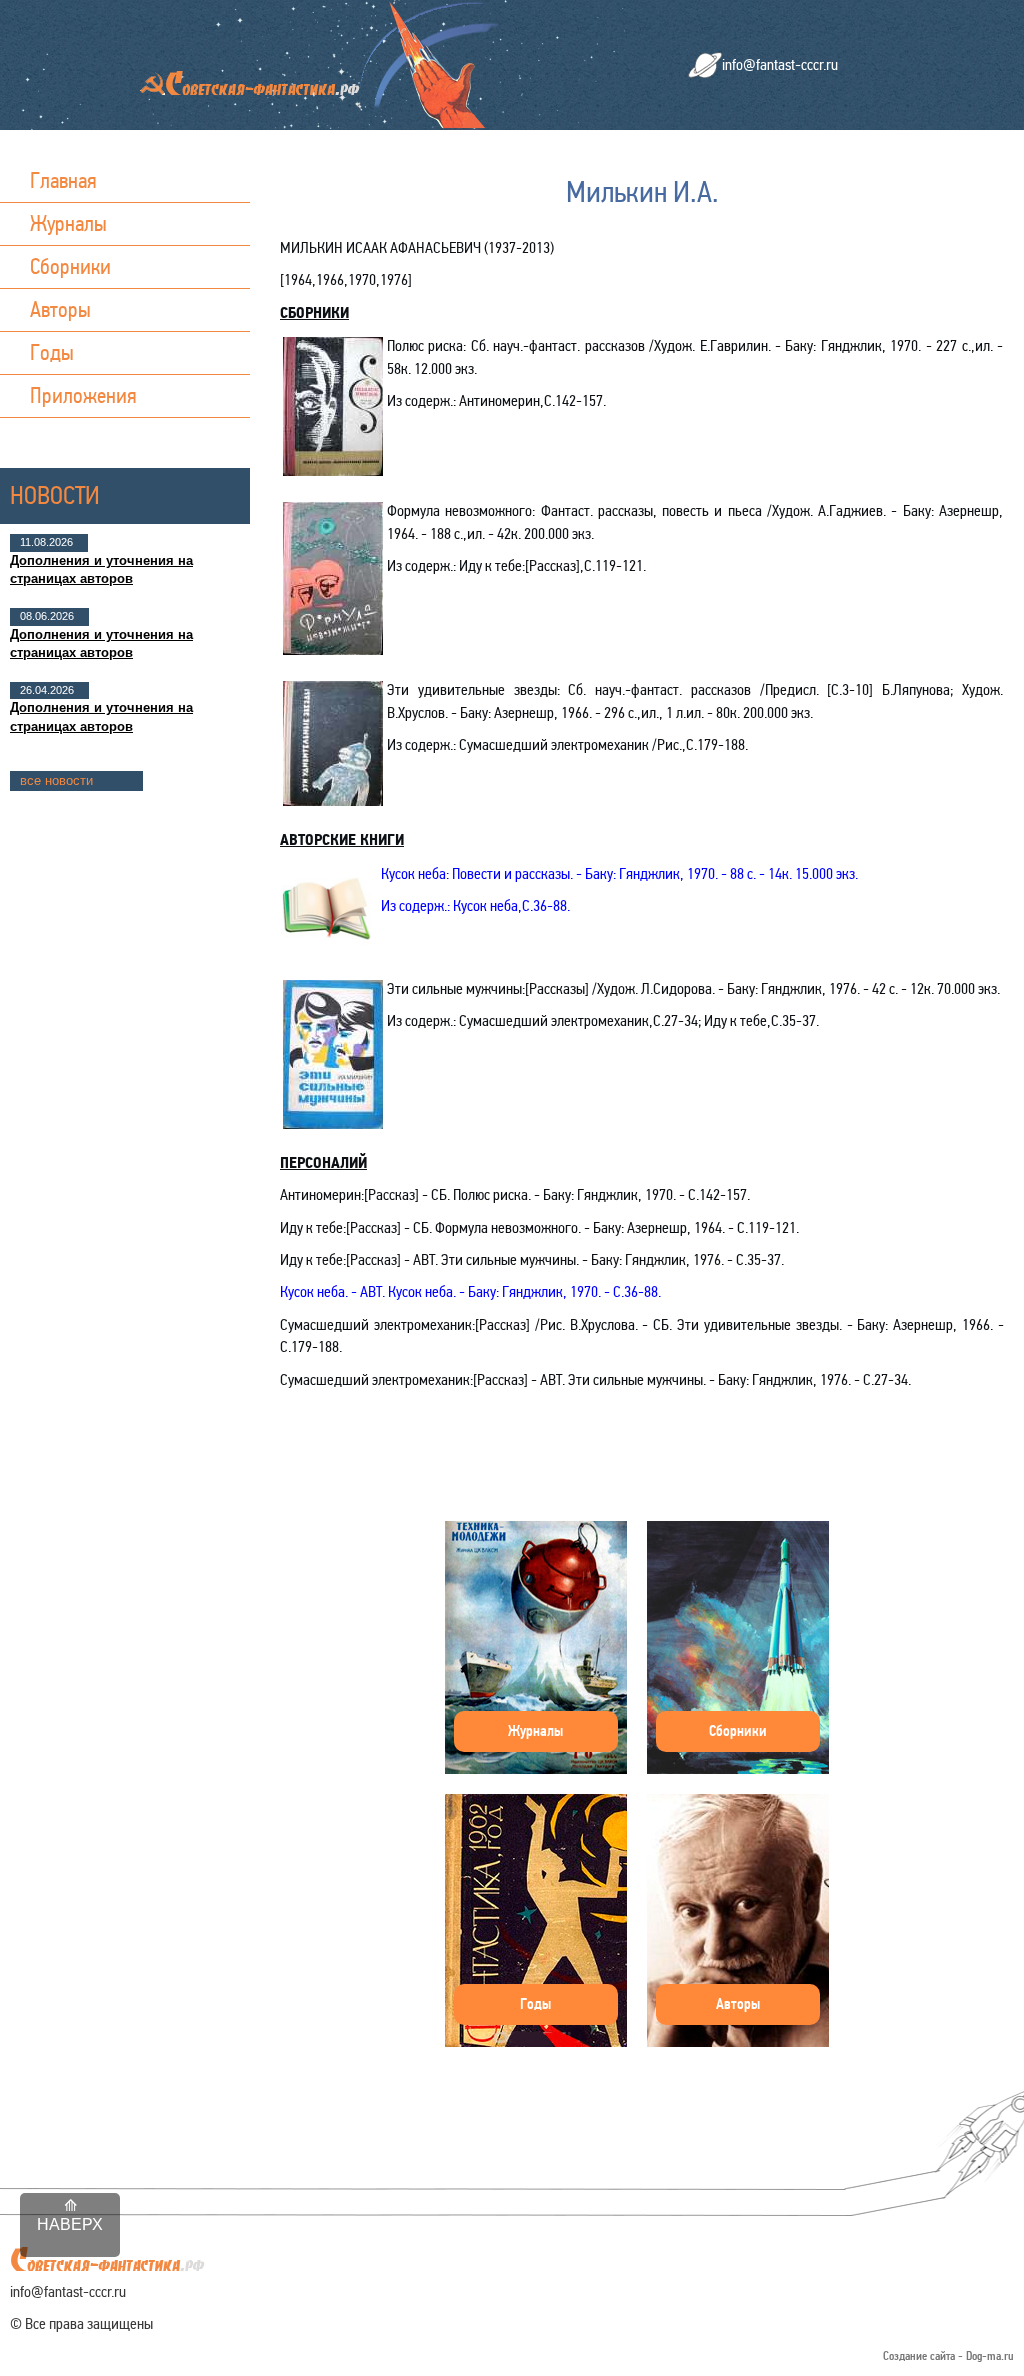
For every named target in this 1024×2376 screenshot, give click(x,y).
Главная (63, 180)
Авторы (60, 309)
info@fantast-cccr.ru (780, 64)
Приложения (83, 395)
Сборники (70, 266)
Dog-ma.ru (990, 2356)
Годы (52, 352)
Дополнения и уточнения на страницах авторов (101, 569)
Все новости (56, 780)
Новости (55, 495)
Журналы (68, 223)
